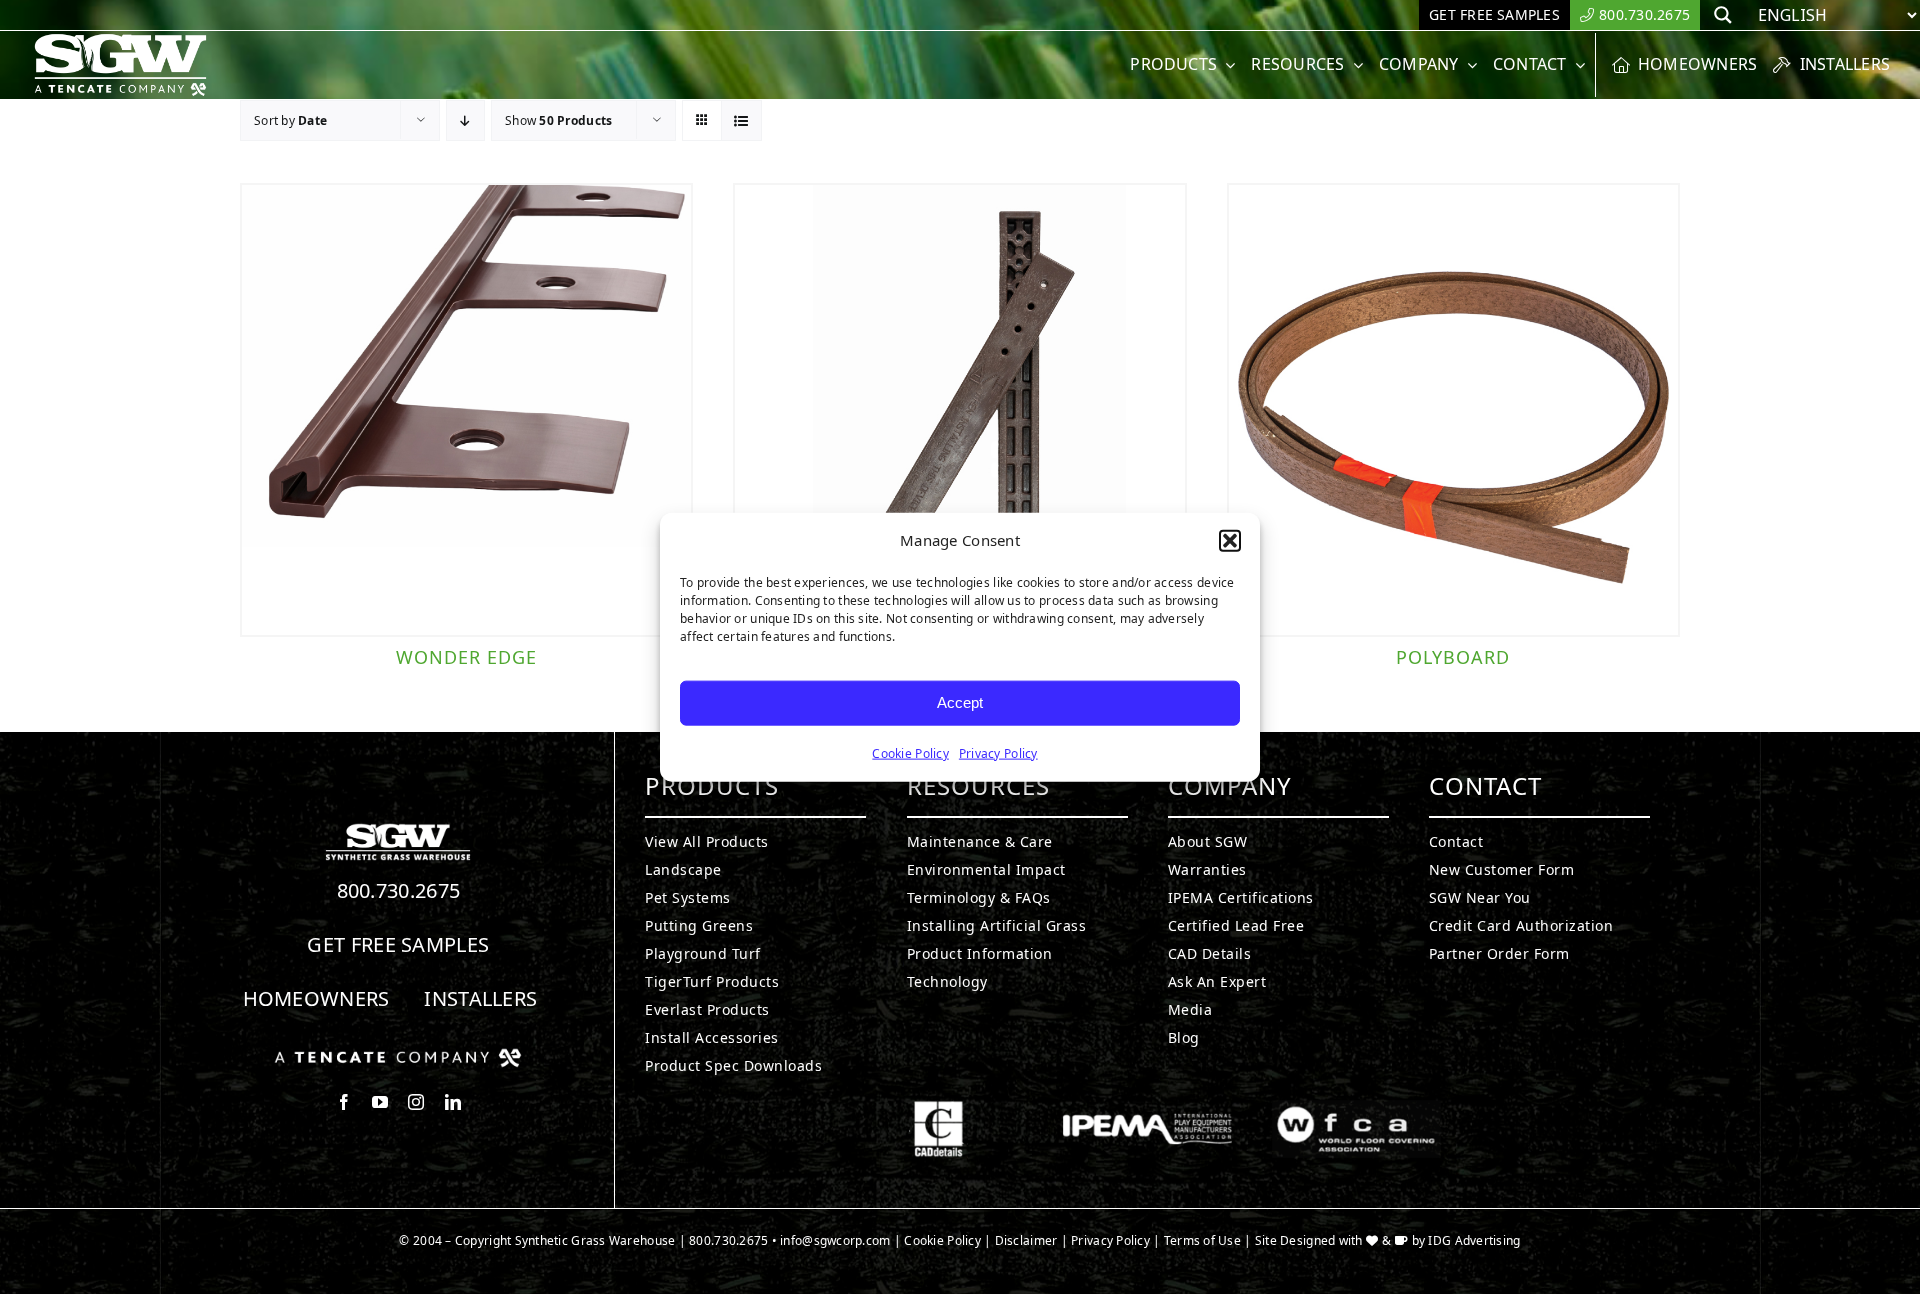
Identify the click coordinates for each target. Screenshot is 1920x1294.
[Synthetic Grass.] (398, 1056)
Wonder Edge (466, 657)
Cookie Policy (910, 752)
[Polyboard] (1453, 409)
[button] (1230, 541)
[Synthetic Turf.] (398, 829)
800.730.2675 (399, 890)
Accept (960, 702)
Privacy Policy (998, 752)
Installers (480, 998)
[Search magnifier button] (1723, 15)
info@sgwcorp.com (835, 1240)
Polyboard (1453, 657)
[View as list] (741, 120)
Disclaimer (1026, 1240)
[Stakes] (959, 409)
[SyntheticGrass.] (120, 40)
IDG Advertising (1474, 1240)
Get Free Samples (398, 944)
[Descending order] (465, 120)
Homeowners (316, 998)
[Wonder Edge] (466, 409)
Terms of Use (1202, 1240)
